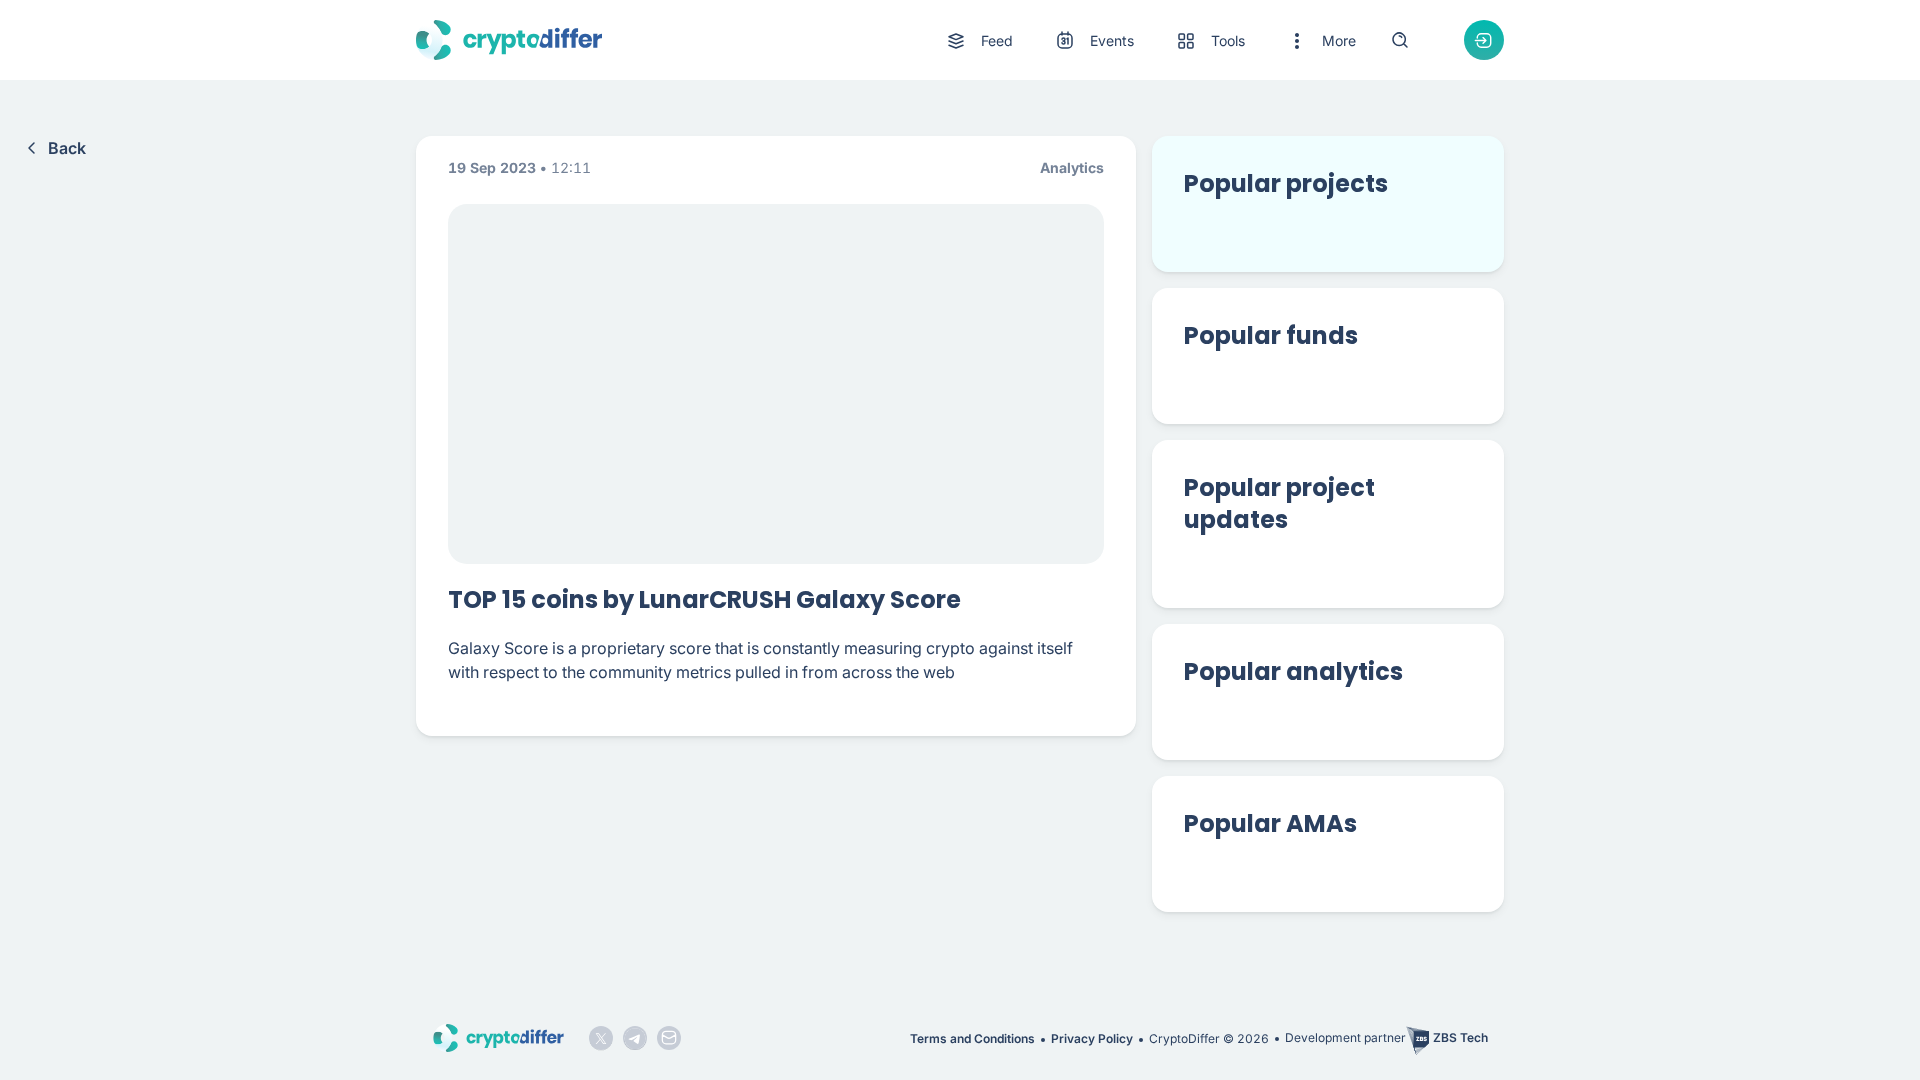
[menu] (1150, 40)
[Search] (1400, 40)
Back (67, 148)
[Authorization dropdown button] (1484, 40)
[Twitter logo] (601, 1038)
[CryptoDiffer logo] (509, 40)
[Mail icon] (669, 1038)
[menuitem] (978, 41)
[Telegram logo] (635, 1038)
